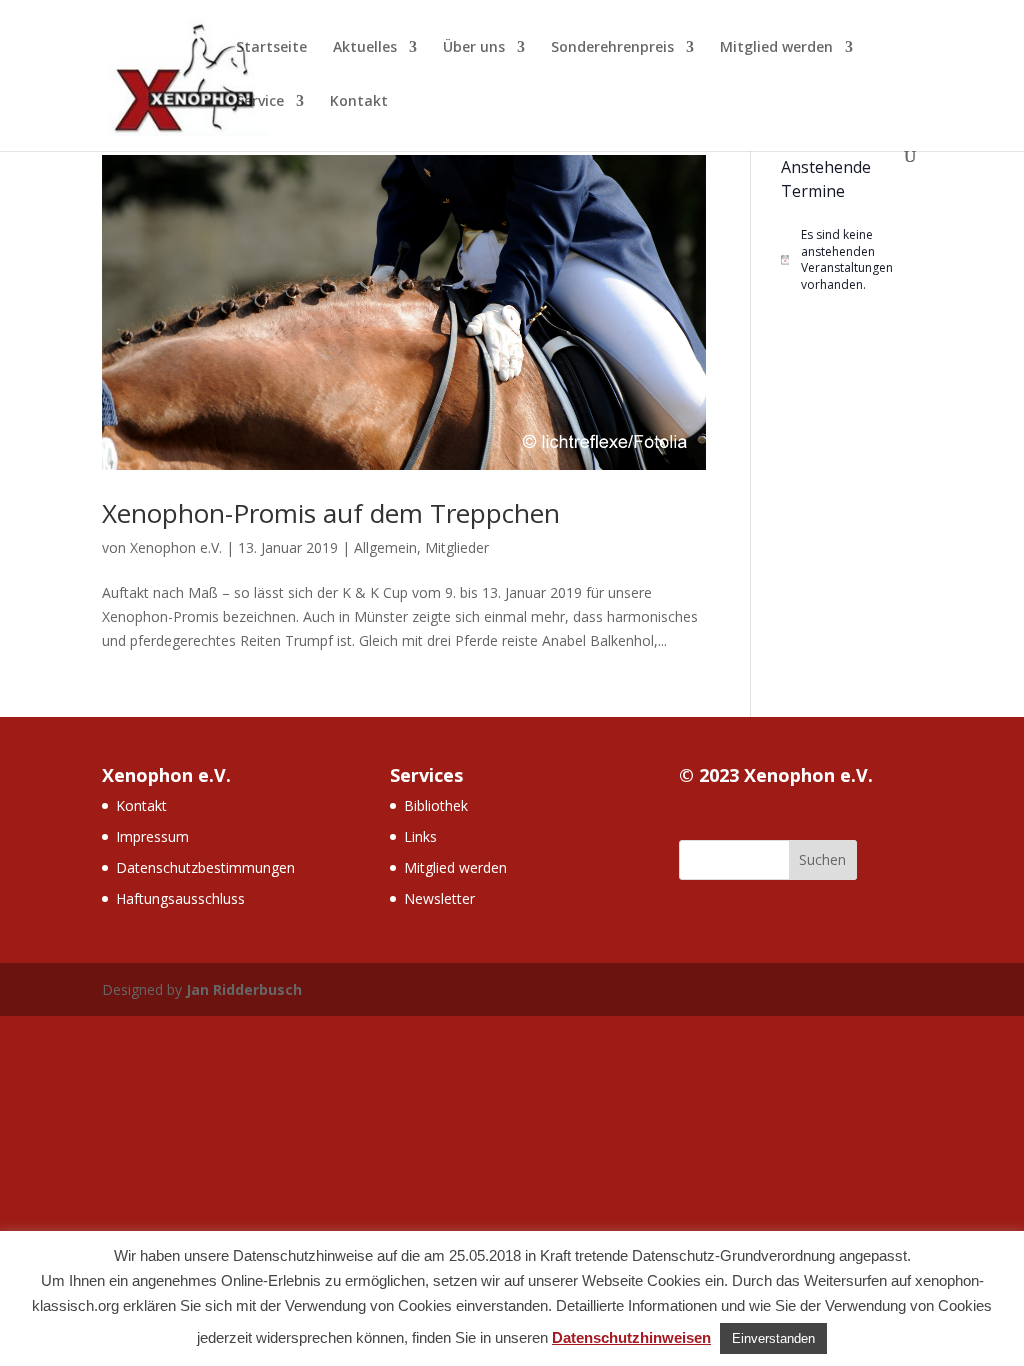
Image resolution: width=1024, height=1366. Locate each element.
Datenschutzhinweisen (631, 1337)
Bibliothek (436, 805)
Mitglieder (457, 547)
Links (420, 836)
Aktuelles (365, 48)
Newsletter (439, 898)
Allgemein (385, 547)
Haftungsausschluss (180, 898)
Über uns (474, 48)
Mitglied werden (776, 48)
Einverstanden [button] (773, 1338)
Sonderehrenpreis (612, 48)
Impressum (152, 836)
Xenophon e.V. (176, 547)
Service (260, 102)
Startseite (271, 48)
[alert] (851, 260)
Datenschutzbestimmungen (205, 867)
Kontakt (359, 102)
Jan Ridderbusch (244, 989)
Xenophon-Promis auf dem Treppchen (331, 513)
